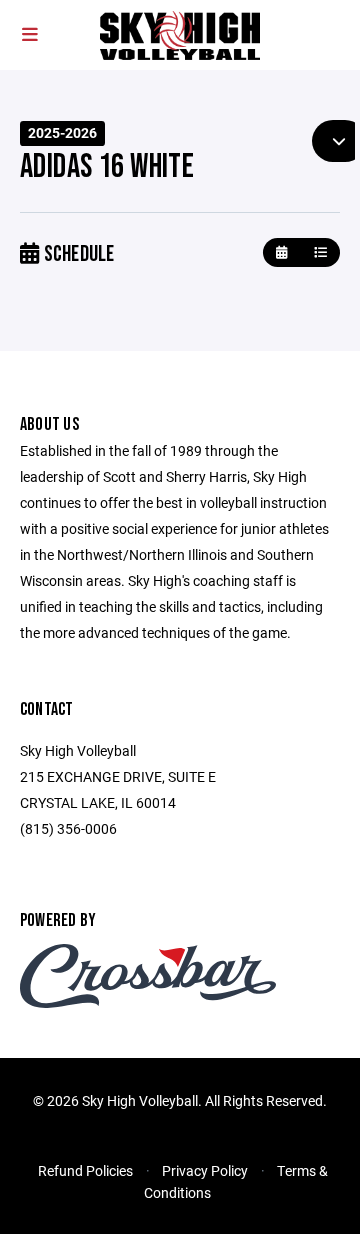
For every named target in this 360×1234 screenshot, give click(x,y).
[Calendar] (281, 252)
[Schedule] (320, 252)
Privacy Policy (205, 1170)
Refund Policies (85, 1170)
